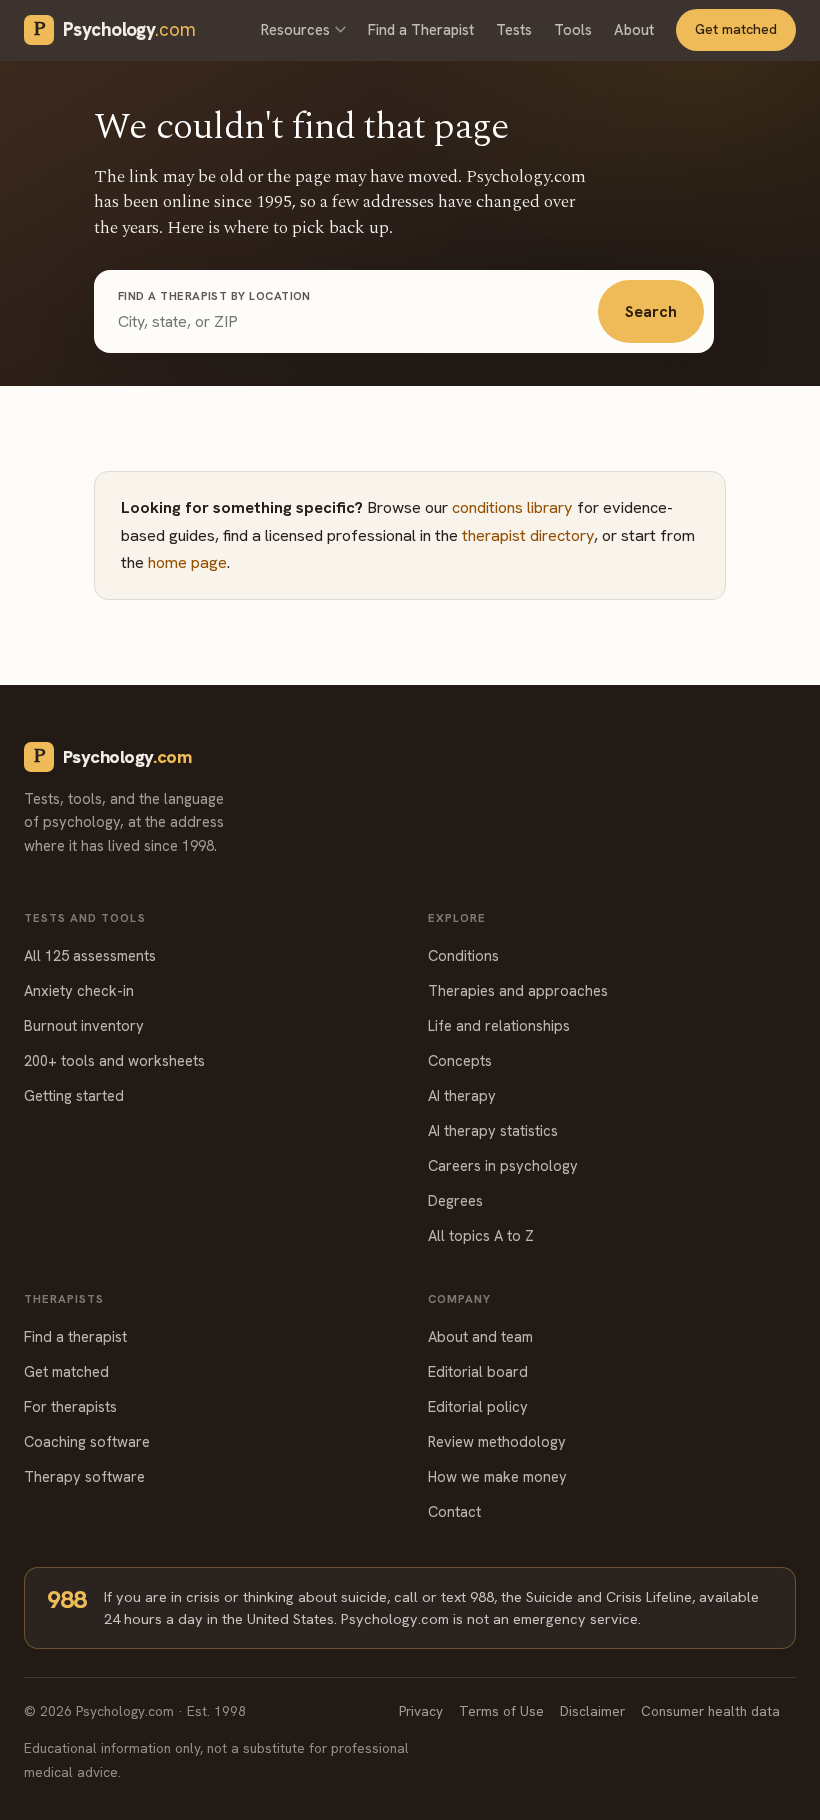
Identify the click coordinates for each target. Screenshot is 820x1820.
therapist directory (528, 535)
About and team (480, 1336)
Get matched (736, 29)
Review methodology (497, 1441)
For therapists (70, 1406)
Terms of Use (501, 1711)
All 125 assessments (90, 955)
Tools (573, 29)
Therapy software (84, 1476)
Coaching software (87, 1441)
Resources (295, 29)
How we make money (497, 1476)
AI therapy (462, 1095)
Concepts (460, 1060)
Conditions (463, 955)
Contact (454, 1511)
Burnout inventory (84, 1025)
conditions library (512, 507)
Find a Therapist (421, 29)
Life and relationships (499, 1025)
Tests (514, 29)
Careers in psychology (503, 1165)
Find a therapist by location (214, 295)
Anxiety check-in (79, 990)
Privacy (421, 1711)
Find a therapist (75, 1336)
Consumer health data (710, 1711)
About (634, 29)
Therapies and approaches (518, 990)
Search (651, 311)
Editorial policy (478, 1406)
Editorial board (478, 1371)
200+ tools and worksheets (114, 1060)
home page (187, 562)
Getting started (74, 1095)
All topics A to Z (481, 1235)
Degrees (455, 1200)
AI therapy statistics (493, 1130)
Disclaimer (592, 1711)
